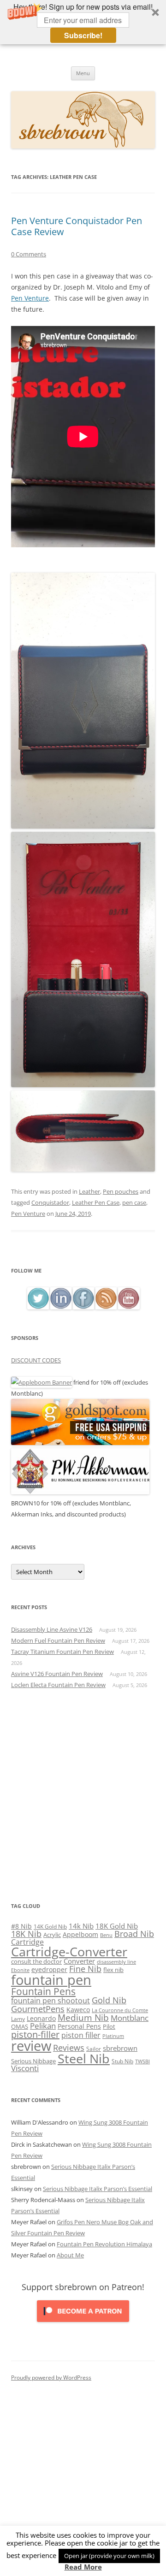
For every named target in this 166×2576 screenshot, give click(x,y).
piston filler (81, 2035)
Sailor (94, 2049)
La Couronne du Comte (120, 2010)
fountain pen (51, 1980)
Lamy (18, 2019)
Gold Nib (109, 2000)
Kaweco (78, 2010)
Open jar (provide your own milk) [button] (109, 2556)
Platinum (113, 2036)
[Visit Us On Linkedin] (61, 1307)
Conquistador (50, 1202)
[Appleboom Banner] (41, 1382)
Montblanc (130, 2018)
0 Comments (29, 254)
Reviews (69, 2048)
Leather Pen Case (96, 1202)
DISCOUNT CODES (36, 1360)
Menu (83, 73)
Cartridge (27, 1942)
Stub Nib (122, 2061)
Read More (83, 2567)
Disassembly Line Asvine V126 (52, 1629)
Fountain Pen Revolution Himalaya (104, 2244)
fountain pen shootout (50, 2001)
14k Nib (81, 1926)
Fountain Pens (43, 1991)
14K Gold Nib (50, 1926)
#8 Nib (21, 1926)
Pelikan (43, 2026)
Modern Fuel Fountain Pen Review (58, 1640)
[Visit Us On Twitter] (38, 1307)
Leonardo (41, 2018)
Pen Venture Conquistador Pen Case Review (77, 226)
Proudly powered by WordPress (51, 2378)
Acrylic (52, 1935)
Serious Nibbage (33, 2061)
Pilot (109, 2026)
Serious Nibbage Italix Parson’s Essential (98, 2189)
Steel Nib (84, 2058)
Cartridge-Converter (69, 1952)
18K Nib (26, 1934)
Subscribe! (83, 35)
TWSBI (142, 2061)
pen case (134, 1202)
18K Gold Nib (117, 1926)
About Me (70, 2255)
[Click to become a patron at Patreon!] (83, 2324)
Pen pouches (121, 1191)
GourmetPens (38, 2009)
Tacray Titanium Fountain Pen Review (62, 1652)
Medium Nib (83, 2017)
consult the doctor (36, 1961)
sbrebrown (120, 2048)
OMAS (20, 2026)
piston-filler (35, 2034)
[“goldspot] (80, 1443)
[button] (83, 22)
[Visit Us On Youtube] (128, 1307)
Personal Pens (79, 2026)
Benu (106, 1935)
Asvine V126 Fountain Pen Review (57, 1674)
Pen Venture (30, 298)
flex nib (113, 1970)
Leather (89, 1191)
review (31, 2046)
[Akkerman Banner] (80, 1492)
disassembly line (116, 1962)
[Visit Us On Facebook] (83, 1307)
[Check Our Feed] (106, 1307)
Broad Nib (134, 1934)
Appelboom (80, 1934)
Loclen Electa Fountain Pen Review (58, 1685)
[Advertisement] (83, 1795)
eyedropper (49, 1969)
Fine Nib (85, 1969)
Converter (79, 1961)
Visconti (25, 2068)
